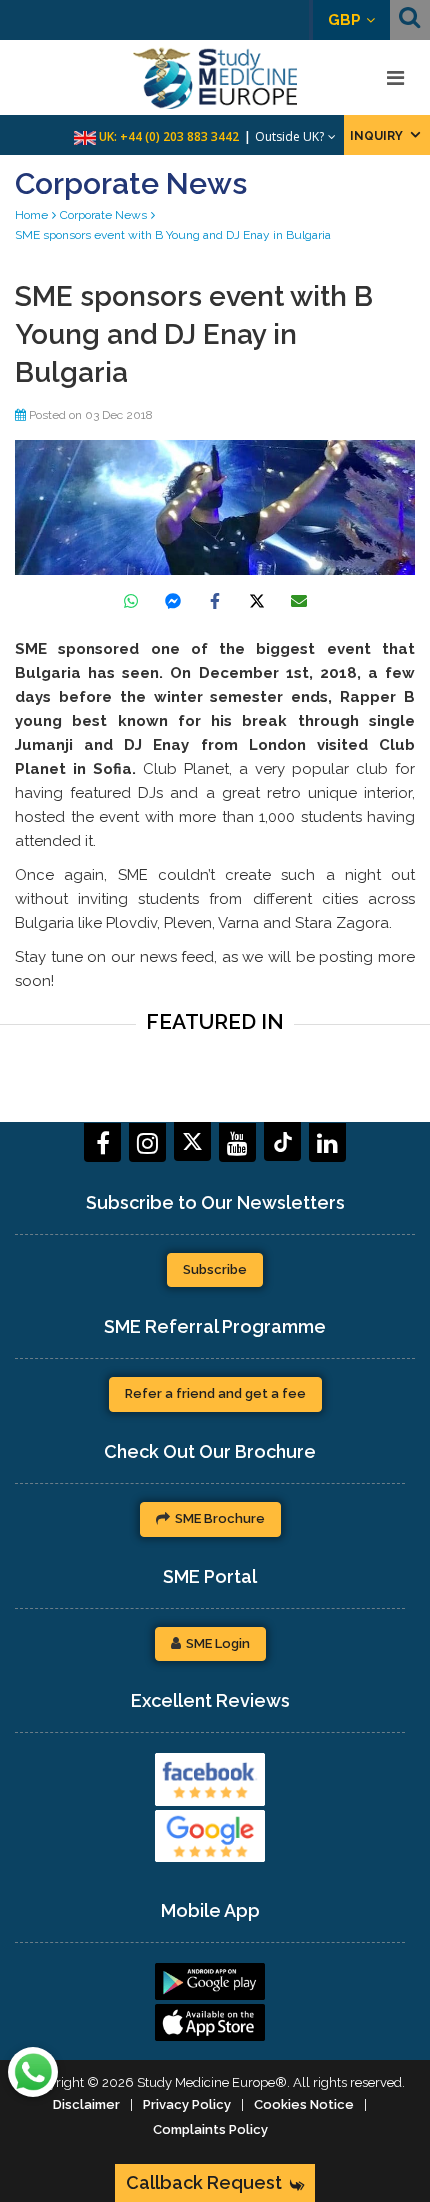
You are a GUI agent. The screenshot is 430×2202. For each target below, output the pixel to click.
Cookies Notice (304, 2104)
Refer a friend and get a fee (215, 1393)
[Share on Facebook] (215, 601)
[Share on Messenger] (173, 601)
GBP (344, 20)
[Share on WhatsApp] (131, 601)
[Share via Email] (299, 601)
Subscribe (215, 1269)
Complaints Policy (210, 2129)
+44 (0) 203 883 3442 (179, 136)
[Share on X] (257, 601)
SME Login (218, 1643)
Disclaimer (86, 2104)
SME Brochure (220, 1518)
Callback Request (204, 2182)
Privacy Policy (187, 2104)
